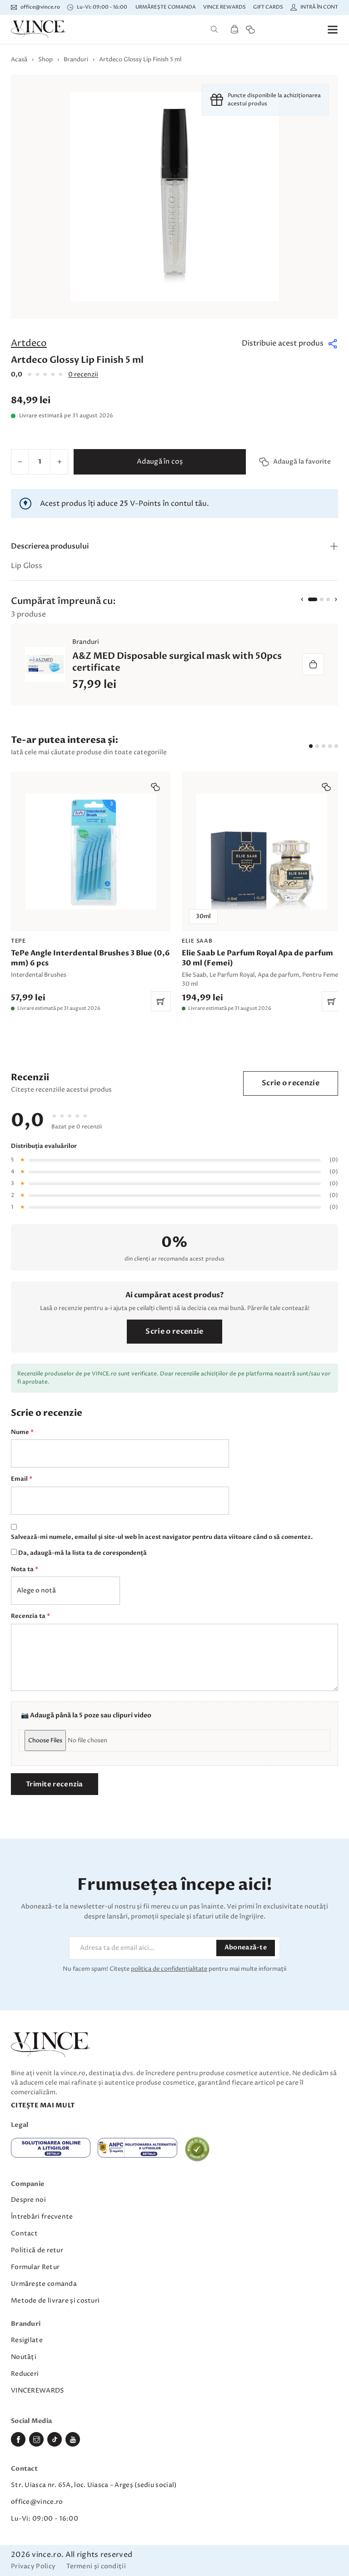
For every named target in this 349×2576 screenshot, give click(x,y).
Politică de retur (37, 2250)
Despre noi (28, 2200)
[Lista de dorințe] (250, 30)
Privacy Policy (33, 2567)
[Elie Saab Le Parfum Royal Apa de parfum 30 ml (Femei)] (262, 891)
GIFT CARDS (268, 7)
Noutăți (24, 2357)
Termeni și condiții (96, 2567)
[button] (290, 344)
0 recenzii (83, 374)
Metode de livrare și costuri (55, 2301)
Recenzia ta (30, 1616)
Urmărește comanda (166, 7)
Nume (22, 1432)
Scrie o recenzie (291, 1083)
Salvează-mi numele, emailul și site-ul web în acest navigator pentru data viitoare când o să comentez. (162, 1537)
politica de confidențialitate (169, 1969)
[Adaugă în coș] (313, 664)
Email (22, 1479)
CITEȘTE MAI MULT (43, 2105)
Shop (45, 59)
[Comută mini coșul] (234, 29)
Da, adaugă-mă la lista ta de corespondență (82, 1553)
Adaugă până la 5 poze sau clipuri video (91, 1715)
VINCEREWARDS (38, 2391)
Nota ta (25, 1569)
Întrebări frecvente (42, 2217)
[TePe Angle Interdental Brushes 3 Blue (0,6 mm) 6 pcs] (91, 891)
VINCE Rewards (224, 7)
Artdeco (29, 344)
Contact (24, 2233)
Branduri (76, 59)
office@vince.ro (37, 2502)
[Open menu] (333, 30)
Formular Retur (35, 2267)
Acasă (19, 59)
